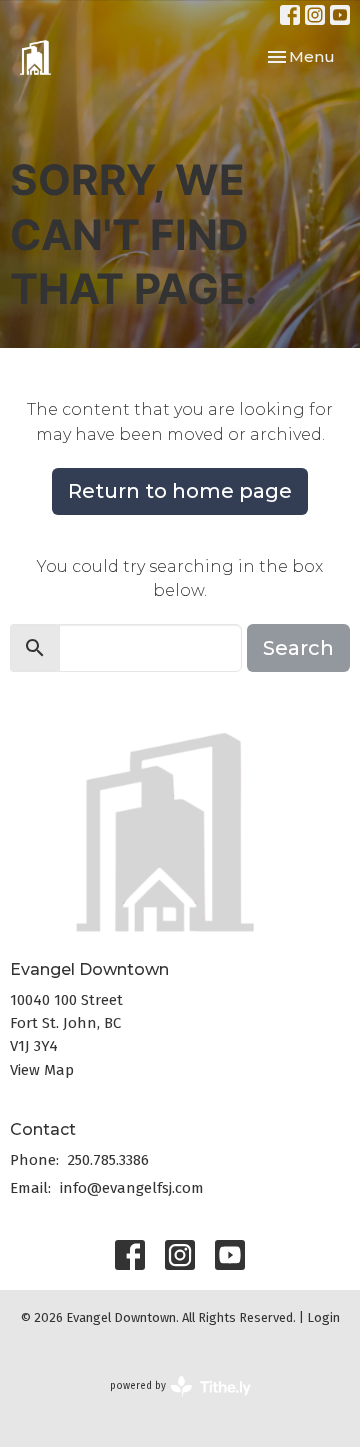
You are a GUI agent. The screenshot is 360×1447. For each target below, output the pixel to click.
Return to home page (180, 491)
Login (323, 1317)
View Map (42, 1070)
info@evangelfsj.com (132, 1188)
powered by (171, 1403)
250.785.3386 (108, 1160)
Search (298, 648)
